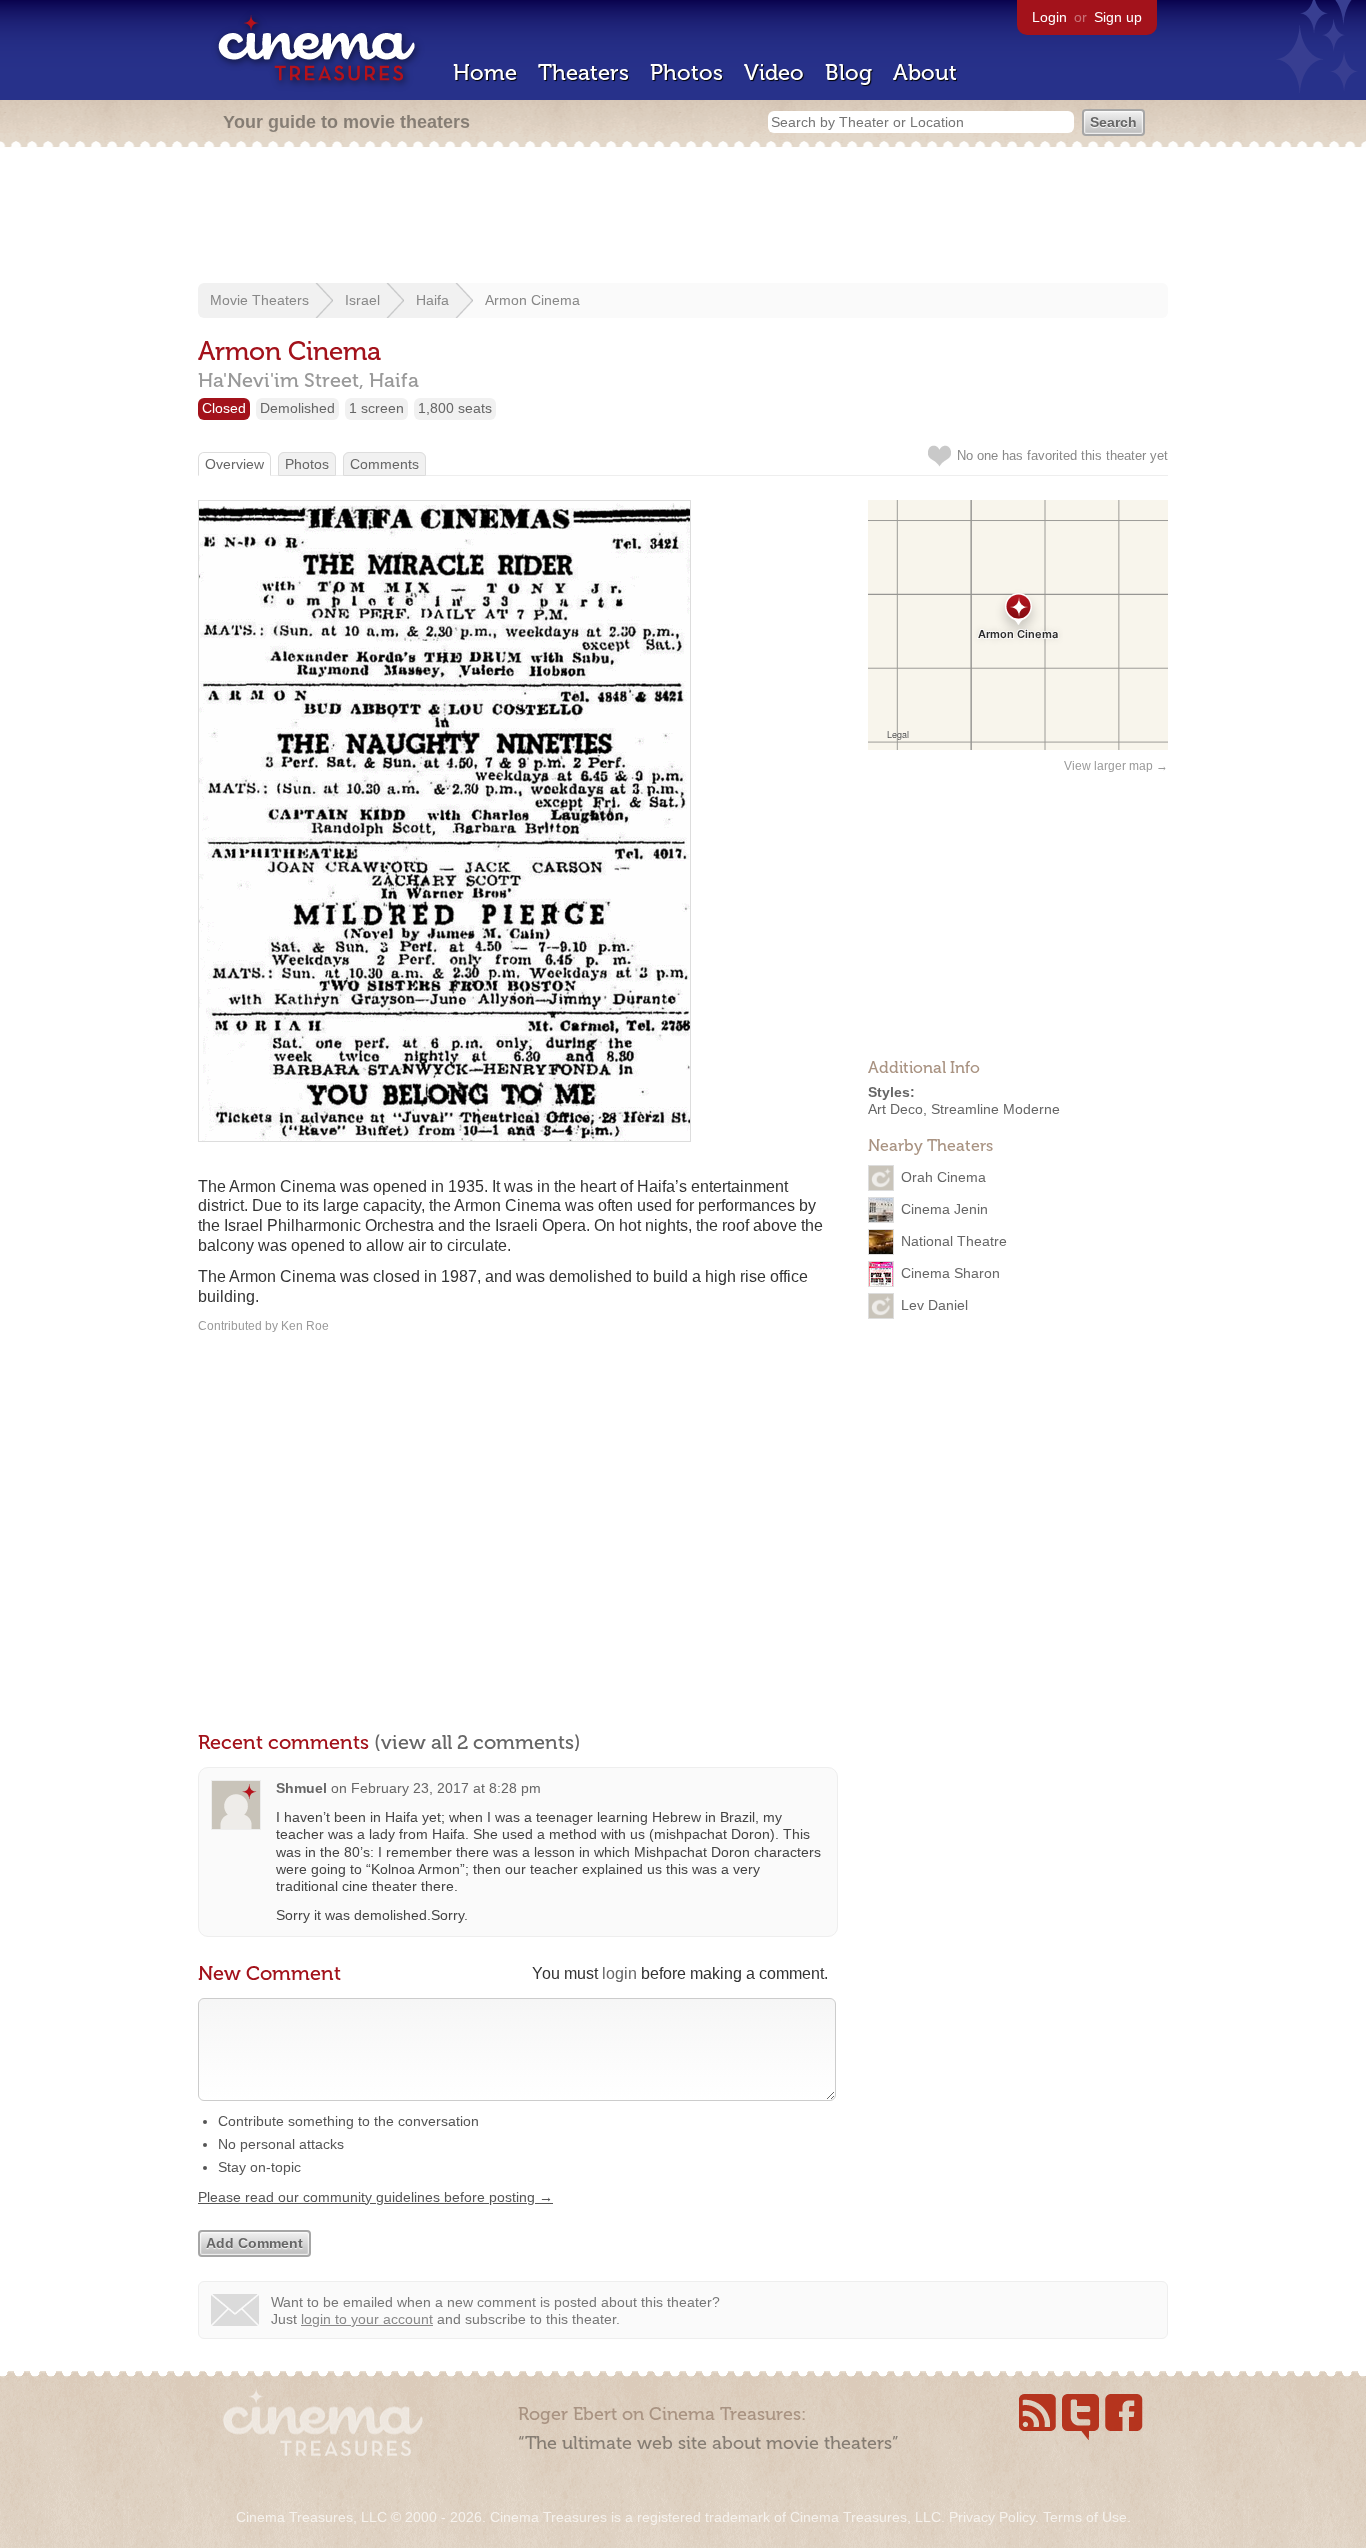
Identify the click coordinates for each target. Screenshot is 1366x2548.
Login (1049, 17)
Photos (686, 72)
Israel (362, 300)
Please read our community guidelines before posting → (375, 2197)
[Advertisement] (683, 217)
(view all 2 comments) (477, 1742)
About (925, 72)
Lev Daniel (934, 1304)
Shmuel (301, 1788)
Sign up (1118, 17)
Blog (848, 72)
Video (774, 72)
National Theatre (954, 1240)
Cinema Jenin (944, 1208)
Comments (384, 464)
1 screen (376, 408)
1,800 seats (455, 408)
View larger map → (1116, 766)
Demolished (297, 408)
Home (485, 72)
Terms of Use (1085, 2517)
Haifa (432, 300)
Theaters (583, 72)
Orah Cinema (943, 1176)
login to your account (367, 2319)
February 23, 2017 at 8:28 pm (446, 1788)
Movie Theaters (259, 300)
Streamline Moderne (995, 1109)
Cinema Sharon (950, 1272)
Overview (234, 464)
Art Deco (895, 1109)
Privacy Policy (992, 2517)
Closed (224, 408)
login (619, 1973)
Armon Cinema (532, 300)
